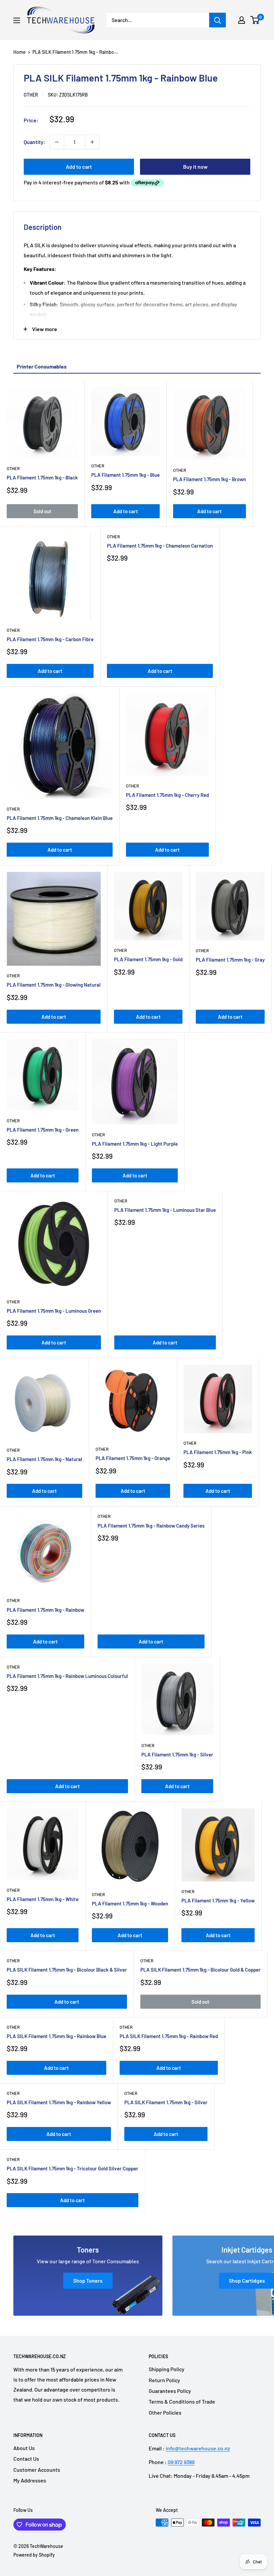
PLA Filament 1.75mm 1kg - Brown (210, 479)
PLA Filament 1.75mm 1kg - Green (43, 1130)
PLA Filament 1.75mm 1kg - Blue (125, 475)
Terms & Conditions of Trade (182, 2401)
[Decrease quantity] (57, 142)
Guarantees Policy (170, 2391)
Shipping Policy (167, 2369)
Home (20, 52)
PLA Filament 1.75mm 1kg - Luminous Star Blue (165, 1210)
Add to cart (79, 167)
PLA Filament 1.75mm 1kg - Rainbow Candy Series (151, 1526)
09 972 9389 (181, 2462)
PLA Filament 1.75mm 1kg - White (43, 1899)
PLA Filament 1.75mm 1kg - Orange (133, 1458)
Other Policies (165, 2412)
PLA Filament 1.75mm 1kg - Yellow (218, 1900)
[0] (255, 20)
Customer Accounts (37, 2470)
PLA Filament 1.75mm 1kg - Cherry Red (167, 795)
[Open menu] (17, 20)
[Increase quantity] (92, 142)
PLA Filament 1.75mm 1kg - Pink (218, 1452)
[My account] (242, 20)
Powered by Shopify (34, 2555)
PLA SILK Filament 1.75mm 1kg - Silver (166, 2102)
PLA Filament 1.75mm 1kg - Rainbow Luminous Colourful (67, 1676)
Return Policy (164, 2380)
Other (31, 95)
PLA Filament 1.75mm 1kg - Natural (44, 1459)
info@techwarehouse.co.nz (198, 2448)
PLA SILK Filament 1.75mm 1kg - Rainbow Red (169, 2036)
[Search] (218, 20)
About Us (24, 2448)
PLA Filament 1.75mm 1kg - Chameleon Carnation (160, 546)
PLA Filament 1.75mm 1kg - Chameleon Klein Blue (60, 818)
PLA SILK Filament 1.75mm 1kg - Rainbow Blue (56, 2036)
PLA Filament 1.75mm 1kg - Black (42, 477)
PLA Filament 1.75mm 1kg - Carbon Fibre (50, 639)
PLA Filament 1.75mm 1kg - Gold (148, 959)
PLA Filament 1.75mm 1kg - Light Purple (135, 1144)
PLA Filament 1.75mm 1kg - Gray (230, 960)
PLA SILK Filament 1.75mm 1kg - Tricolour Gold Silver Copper (73, 2168)
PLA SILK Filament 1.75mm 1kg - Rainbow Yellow (59, 2102)
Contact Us (26, 2459)
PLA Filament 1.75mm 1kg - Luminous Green (54, 1311)
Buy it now (195, 167)
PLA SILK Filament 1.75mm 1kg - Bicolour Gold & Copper (200, 1970)
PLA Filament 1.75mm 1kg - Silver (177, 1754)
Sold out (42, 511)
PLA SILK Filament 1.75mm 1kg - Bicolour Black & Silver (67, 1970)
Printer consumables (42, 366)
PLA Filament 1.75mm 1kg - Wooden (130, 1903)
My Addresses (30, 2480)
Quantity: (35, 142)
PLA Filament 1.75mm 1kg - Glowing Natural (54, 985)
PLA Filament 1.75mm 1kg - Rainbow (45, 1610)
